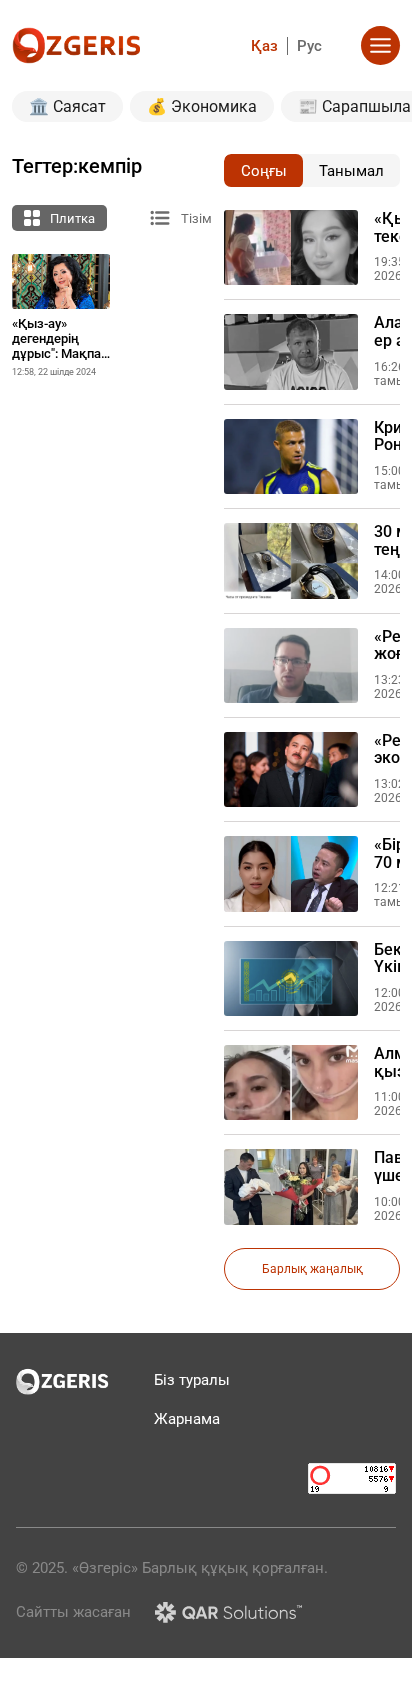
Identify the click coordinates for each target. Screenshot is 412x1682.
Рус (309, 46)
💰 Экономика (202, 106)
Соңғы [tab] (264, 171)
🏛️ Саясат (67, 106)
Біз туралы (192, 1380)
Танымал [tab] (351, 171)
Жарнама (187, 1419)
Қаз (264, 46)
